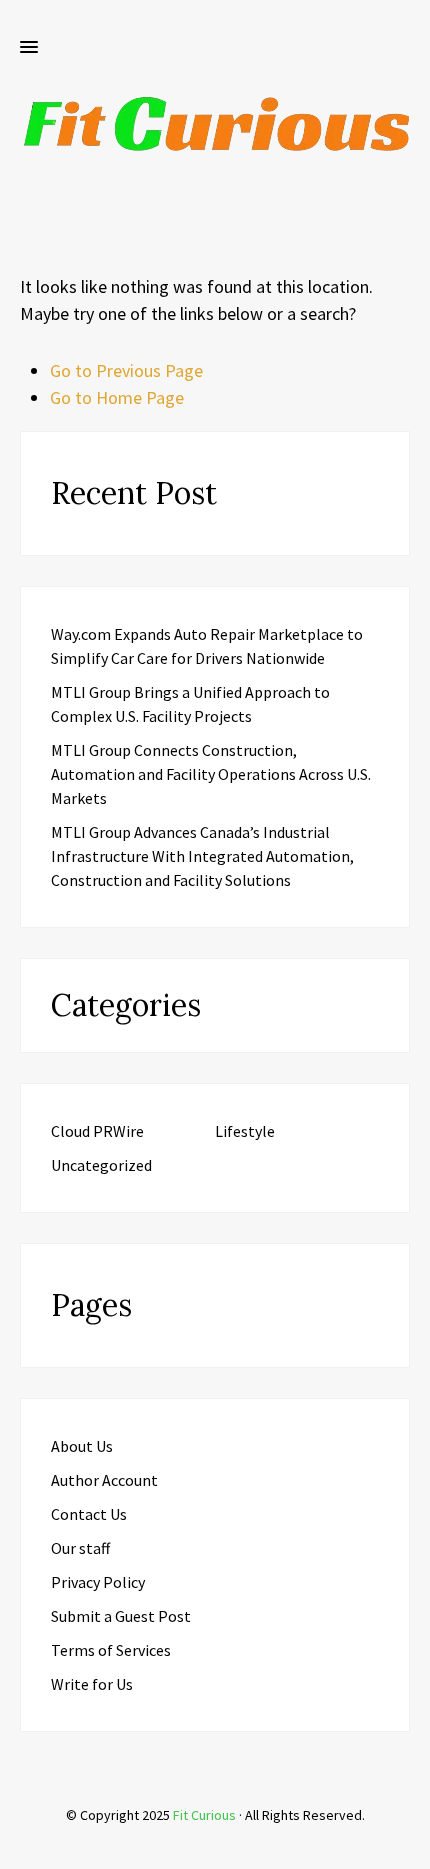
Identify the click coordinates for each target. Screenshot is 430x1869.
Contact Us (89, 1514)
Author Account (104, 1480)
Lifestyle (245, 1131)
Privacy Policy (98, 1582)
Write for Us (92, 1684)
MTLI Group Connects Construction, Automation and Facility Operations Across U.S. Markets (211, 774)
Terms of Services (111, 1650)
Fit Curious (204, 1815)
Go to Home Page (117, 397)
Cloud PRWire (97, 1131)
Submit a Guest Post (121, 1616)
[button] (29, 48)
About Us (82, 1446)
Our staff (80, 1548)
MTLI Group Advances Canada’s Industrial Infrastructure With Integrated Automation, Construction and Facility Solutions (202, 856)
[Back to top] (410, 1849)
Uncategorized (101, 1165)
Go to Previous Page (126, 370)
